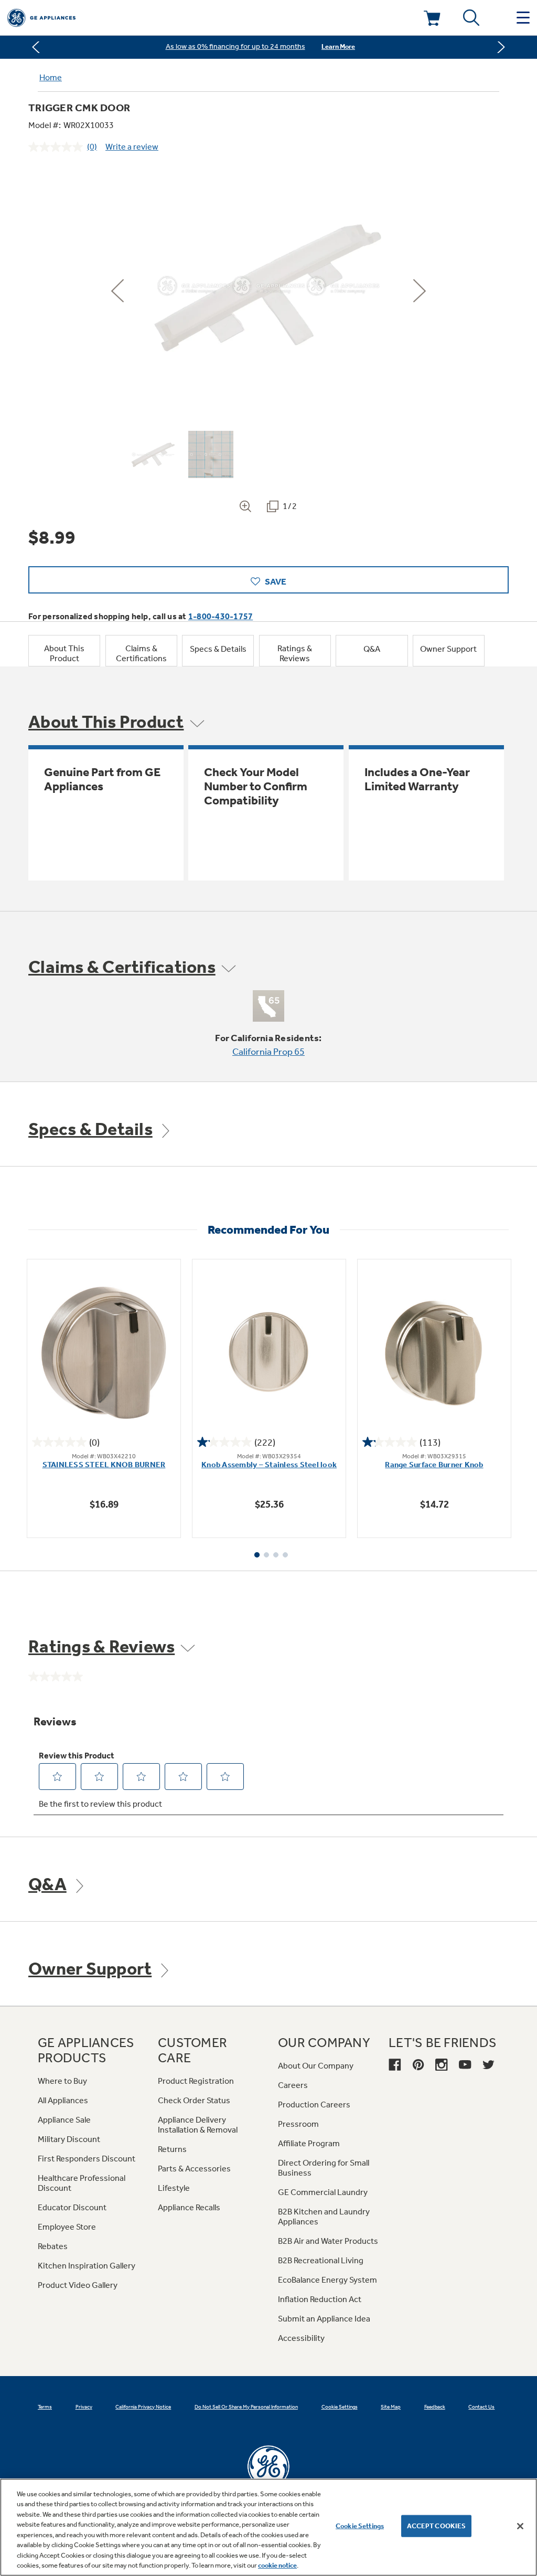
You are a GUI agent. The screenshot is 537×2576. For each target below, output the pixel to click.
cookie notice (277, 2565)
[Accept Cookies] (520, 2526)
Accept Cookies (437, 2526)
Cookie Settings (360, 2526)
